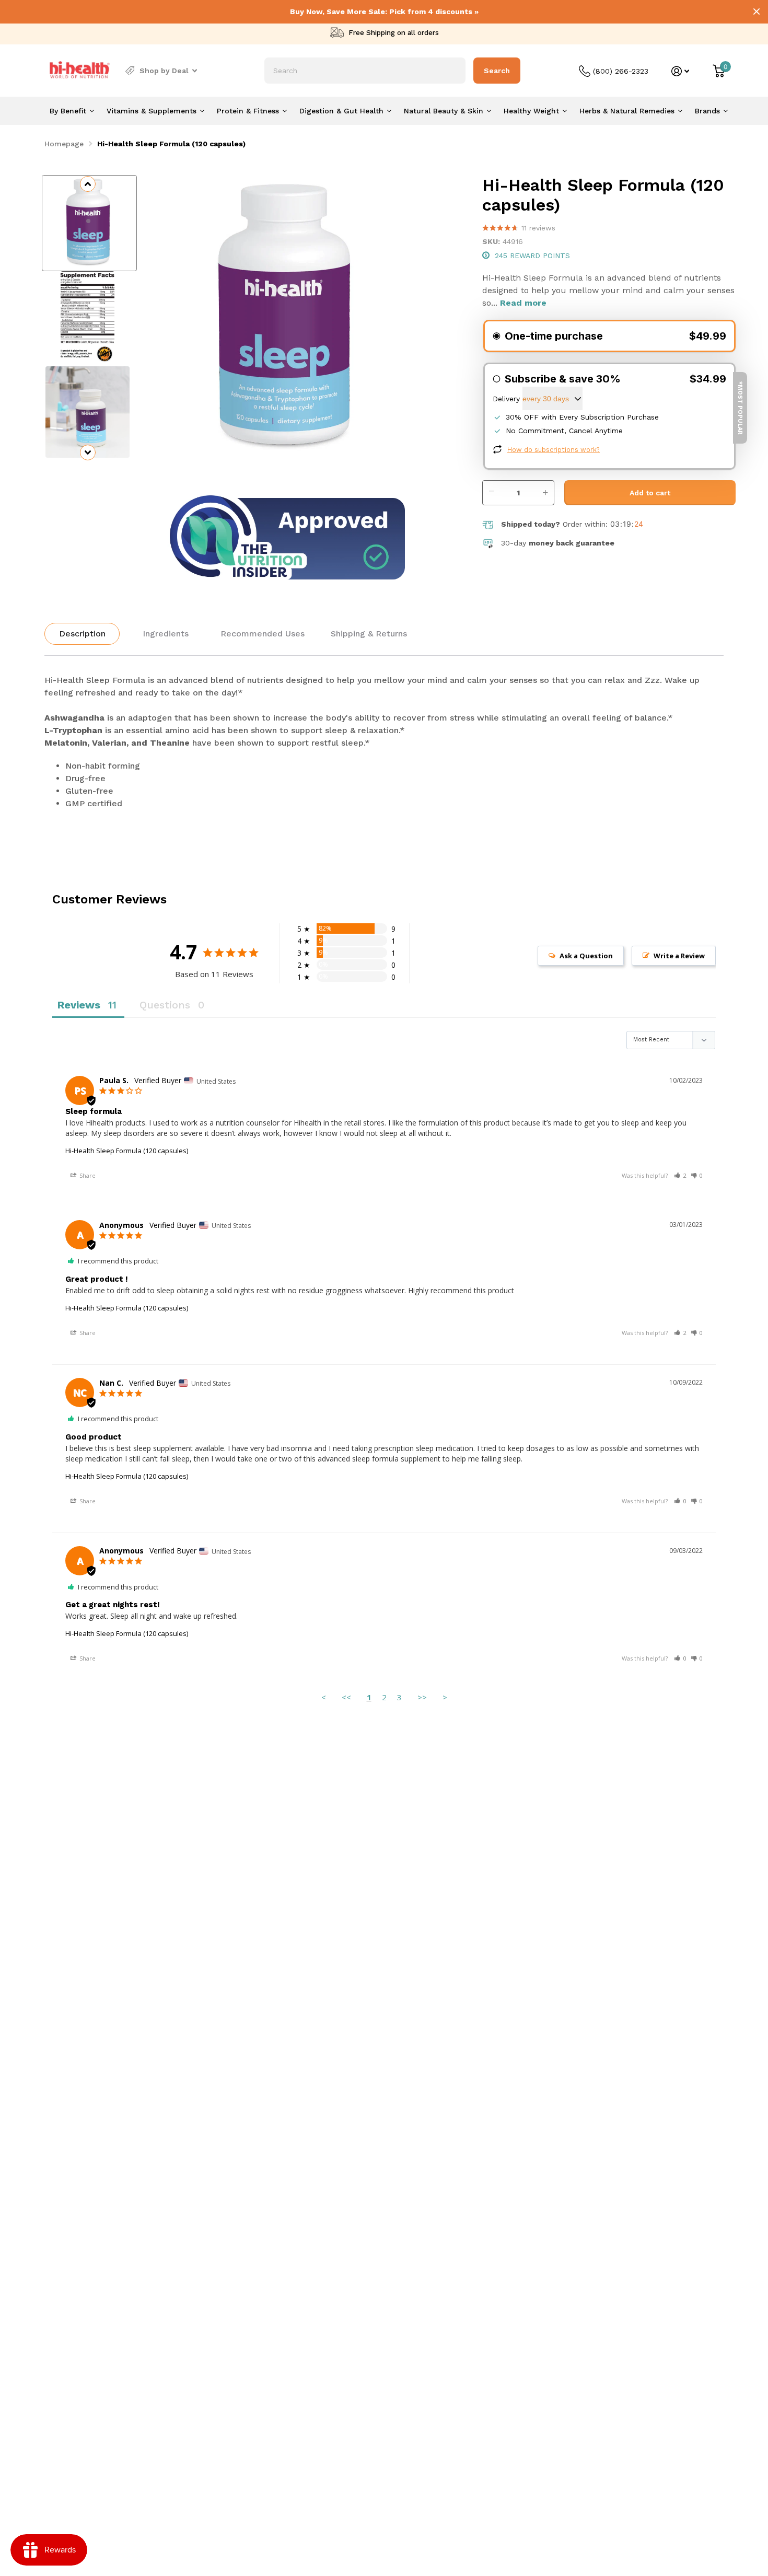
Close (757, 11)
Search (497, 71)
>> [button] (422, 1697)
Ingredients (166, 634)
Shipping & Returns (369, 634)
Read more (523, 303)
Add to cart (650, 493)
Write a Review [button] (679, 956)
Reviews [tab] (79, 1005)
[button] (680, 1175)
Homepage (64, 144)
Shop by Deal (164, 71)
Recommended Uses (263, 634)
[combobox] (365, 71)
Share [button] (87, 1175)
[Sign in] (680, 71)
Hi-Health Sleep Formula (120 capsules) (127, 1151)
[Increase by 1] (548, 487)
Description (82, 634)
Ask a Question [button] (586, 956)
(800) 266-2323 (621, 71)
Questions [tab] (165, 1005)
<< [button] (346, 1697)
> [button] (445, 1697)
